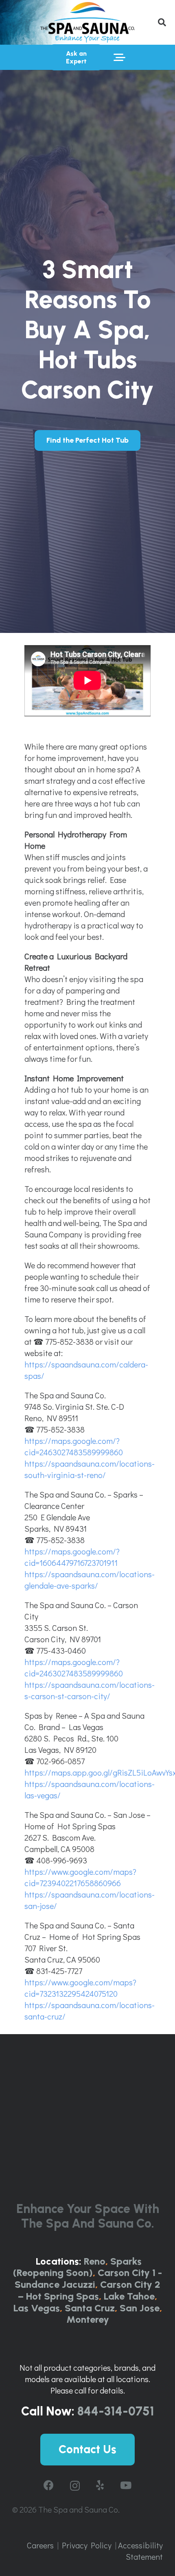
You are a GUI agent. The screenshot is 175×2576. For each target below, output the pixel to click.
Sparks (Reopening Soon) (77, 2267)
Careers (40, 2545)
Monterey (88, 2319)
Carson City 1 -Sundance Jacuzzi (88, 2278)
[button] (162, 22)
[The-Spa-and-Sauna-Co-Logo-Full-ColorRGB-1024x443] (87, 22)
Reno (95, 2261)
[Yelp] (100, 2485)
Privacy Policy (87, 2545)
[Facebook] (49, 2485)
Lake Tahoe (129, 2296)
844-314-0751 (116, 2411)
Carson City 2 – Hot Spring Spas (89, 2290)
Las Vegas (37, 2308)
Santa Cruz (90, 2308)
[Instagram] (75, 2486)
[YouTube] (126, 2485)
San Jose (140, 2308)
